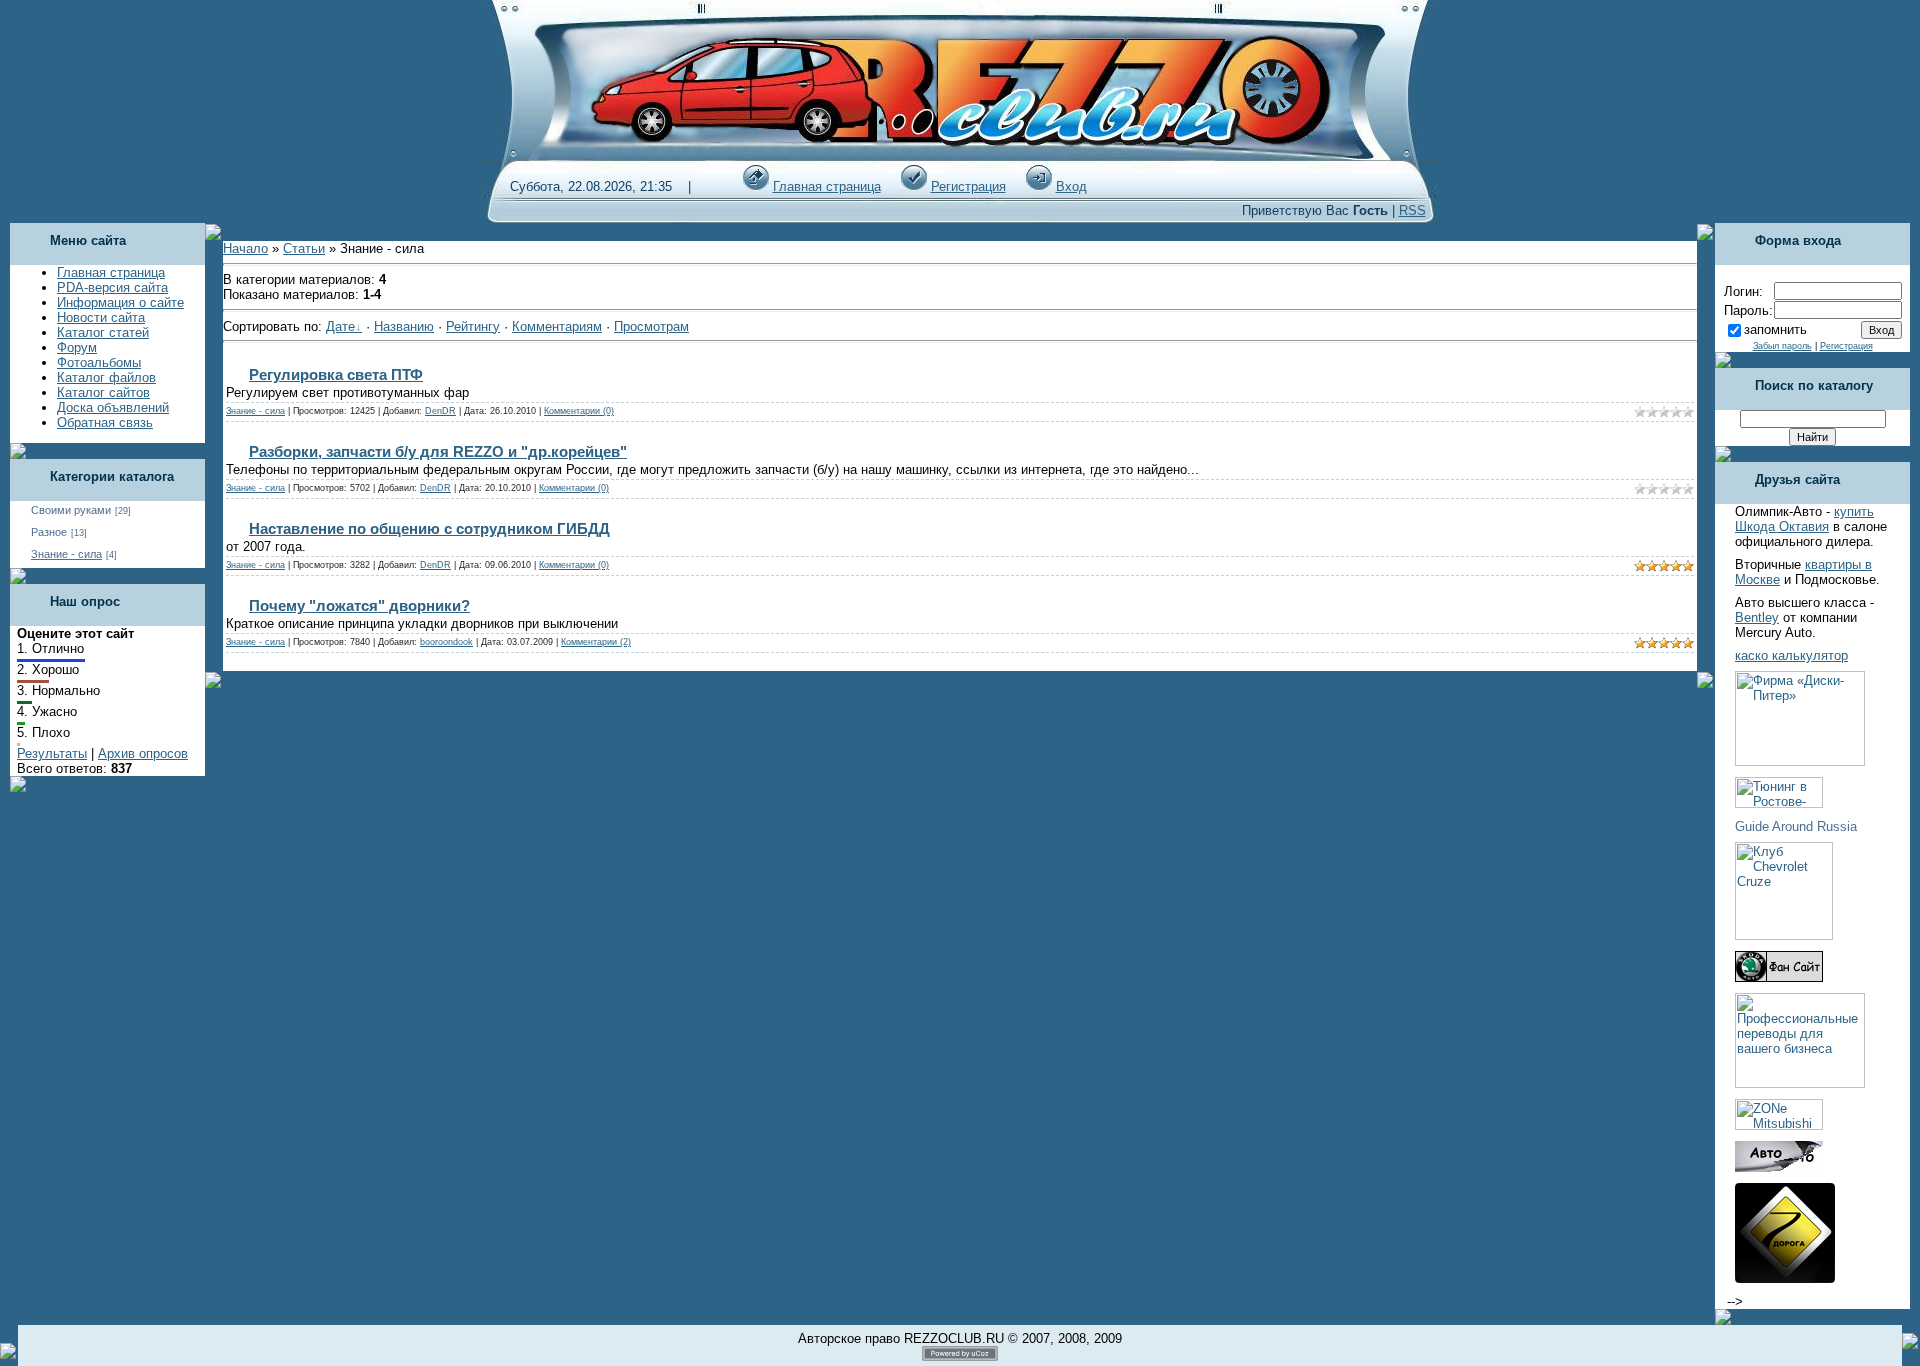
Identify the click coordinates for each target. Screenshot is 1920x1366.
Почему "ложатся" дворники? (359, 605)
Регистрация (968, 186)
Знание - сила (66, 554)
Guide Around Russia (1796, 826)
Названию (404, 326)
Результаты (52, 753)
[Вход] (1039, 186)
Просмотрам (651, 326)
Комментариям (557, 326)
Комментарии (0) (579, 411)
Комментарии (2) (596, 642)
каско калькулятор (1791, 655)
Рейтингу (473, 326)
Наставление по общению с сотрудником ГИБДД (429, 528)
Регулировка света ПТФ (336, 374)
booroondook (446, 642)
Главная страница (827, 186)
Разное (49, 532)
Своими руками (71, 510)
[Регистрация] (914, 186)
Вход (1071, 186)
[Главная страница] (756, 186)
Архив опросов (143, 753)
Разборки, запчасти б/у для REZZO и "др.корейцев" (438, 451)
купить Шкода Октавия (1804, 519)
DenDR (440, 411)
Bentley (1757, 617)
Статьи (304, 248)
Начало (245, 248)
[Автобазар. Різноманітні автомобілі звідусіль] (1779, 1167)
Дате (340, 326)
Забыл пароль (1782, 346)
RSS (1412, 210)
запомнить (1775, 329)
